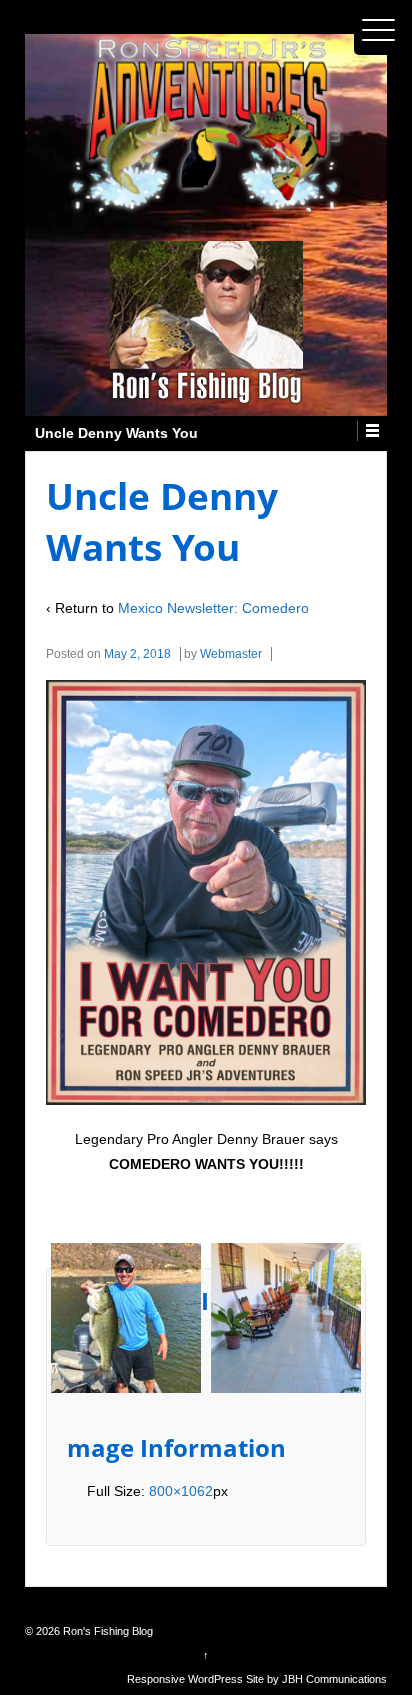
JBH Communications (334, 1679)
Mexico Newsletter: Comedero (213, 608)
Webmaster (231, 654)
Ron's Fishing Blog (106, 1631)
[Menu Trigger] (379, 30)
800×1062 (181, 1491)
